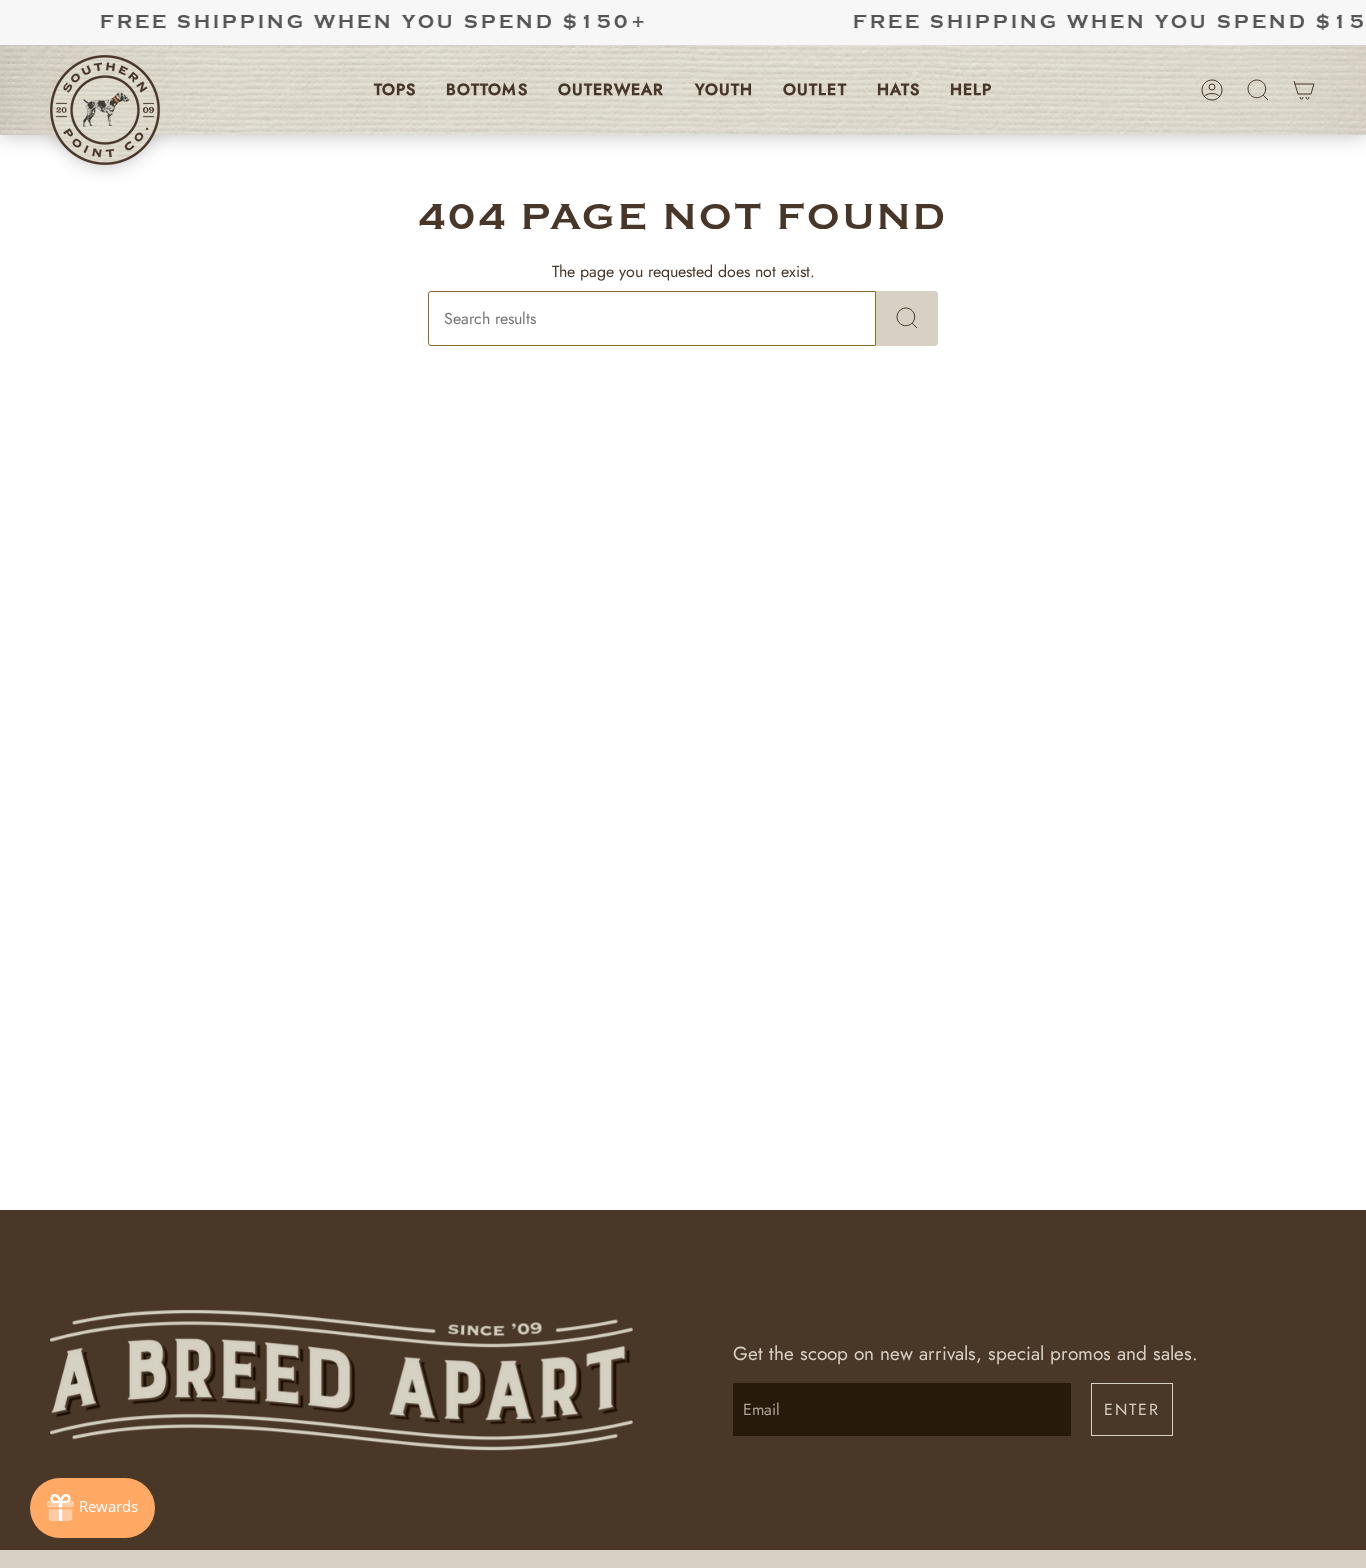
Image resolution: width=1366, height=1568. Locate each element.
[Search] (907, 318)
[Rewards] (92, 1508)
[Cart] (1304, 90)
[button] (395, 90)
